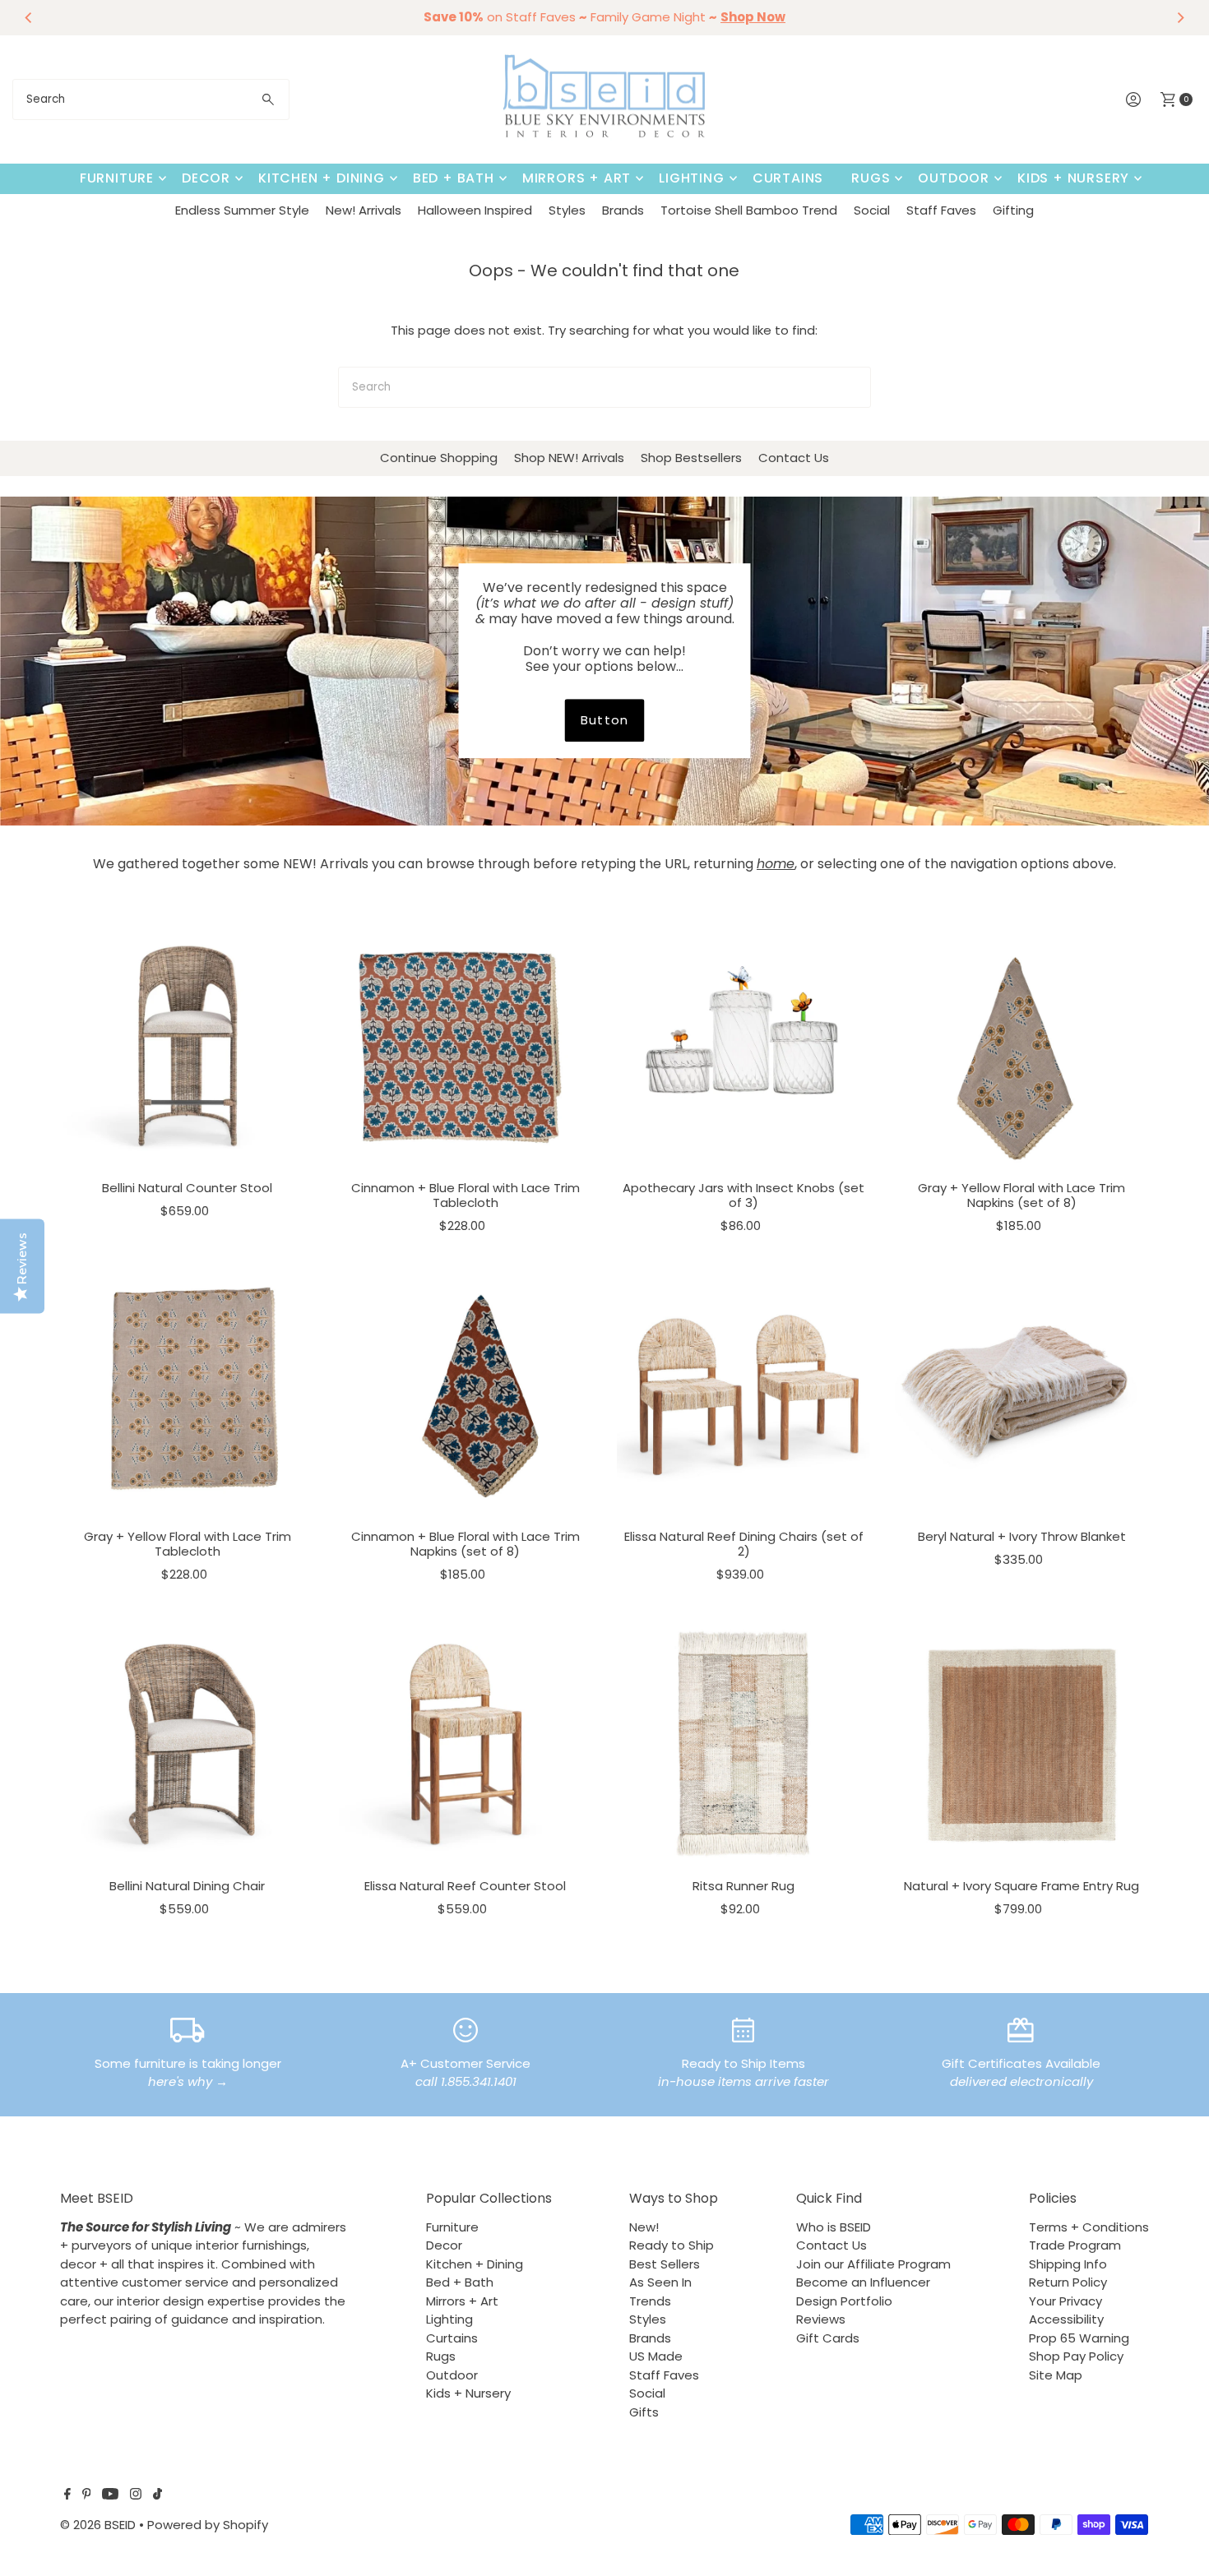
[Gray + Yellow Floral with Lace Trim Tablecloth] (188, 1394)
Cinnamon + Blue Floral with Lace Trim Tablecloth (466, 1195)
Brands (623, 210)
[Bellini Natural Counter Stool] (188, 1046)
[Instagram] (136, 2495)
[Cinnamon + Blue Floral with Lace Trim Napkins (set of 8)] (466, 1394)
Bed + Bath (454, 178)
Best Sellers (665, 2264)
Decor (206, 178)
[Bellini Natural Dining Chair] (188, 1744)
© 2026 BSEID (98, 2525)
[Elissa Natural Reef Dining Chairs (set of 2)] (743, 1394)
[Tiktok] (157, 2495)
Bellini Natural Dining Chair (187, 1886)
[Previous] (29, 17)
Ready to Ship (672, 2245)
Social (872, 210)
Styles (567, 210)
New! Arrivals (364, 210)
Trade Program (1075, 2245)
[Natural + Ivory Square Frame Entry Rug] (1021, 1744)
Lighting (691, 178)
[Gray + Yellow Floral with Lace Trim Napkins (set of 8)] (1021, 1046)
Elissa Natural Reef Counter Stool (465, 1886)
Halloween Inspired (475, 210)
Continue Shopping (439, 458)
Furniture (117, 178)
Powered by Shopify (208, 2525)
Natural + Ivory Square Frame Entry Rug (1021, 1886)
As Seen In (660, 2282)
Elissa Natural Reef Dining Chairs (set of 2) (744, 1544)
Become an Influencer (863, 2282)
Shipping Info (1068, 2264)
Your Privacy (1065, 2301)
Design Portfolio (844, 2301)
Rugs (871, 178)
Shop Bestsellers (691, 458)
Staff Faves (941, 210)
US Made (656, 2356)
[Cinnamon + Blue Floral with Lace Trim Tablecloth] (466, 1046)
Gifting (1013, 210)
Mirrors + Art (577, 178)
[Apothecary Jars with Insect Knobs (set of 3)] (743, 1046)
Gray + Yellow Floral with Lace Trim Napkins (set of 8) (1021, 1195)
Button (604, 720)
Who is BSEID (834, 2227)
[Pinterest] (87, 2495)
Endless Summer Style (242, 210)
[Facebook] (67, 2495)
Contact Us (794, 458)
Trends (650, 2301)
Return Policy (1068, 2282)
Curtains (788, 178)
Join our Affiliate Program (873, 2264)
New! (644, 2227)
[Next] (1180, 17)
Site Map (1056, 2375)
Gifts (644, 2412)
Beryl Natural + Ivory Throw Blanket (1022, 1536)
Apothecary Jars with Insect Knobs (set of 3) (743, 1195)
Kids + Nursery (1073, 178)
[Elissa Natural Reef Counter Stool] (466, 1744)
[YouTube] (110, 2495)
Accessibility (1066, 2319)
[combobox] (151, 99)
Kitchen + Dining (322, 178)
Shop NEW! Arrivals (569, 458)
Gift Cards (828, 2338)
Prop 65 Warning (1079, 2338)
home (776, 864)
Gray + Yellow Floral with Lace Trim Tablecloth (188, 1544)
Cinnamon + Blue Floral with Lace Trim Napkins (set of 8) (466, 1544)
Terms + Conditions (1089, 2227)
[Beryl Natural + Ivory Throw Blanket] (1021, 1394)
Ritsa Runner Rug (743, 1886)
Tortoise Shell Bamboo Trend (749, 210)
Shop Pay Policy (1076, 2356)
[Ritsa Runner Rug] (743, 1744)
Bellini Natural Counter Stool (187, 1188)
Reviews (821, 2319)
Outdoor (954, 178)
